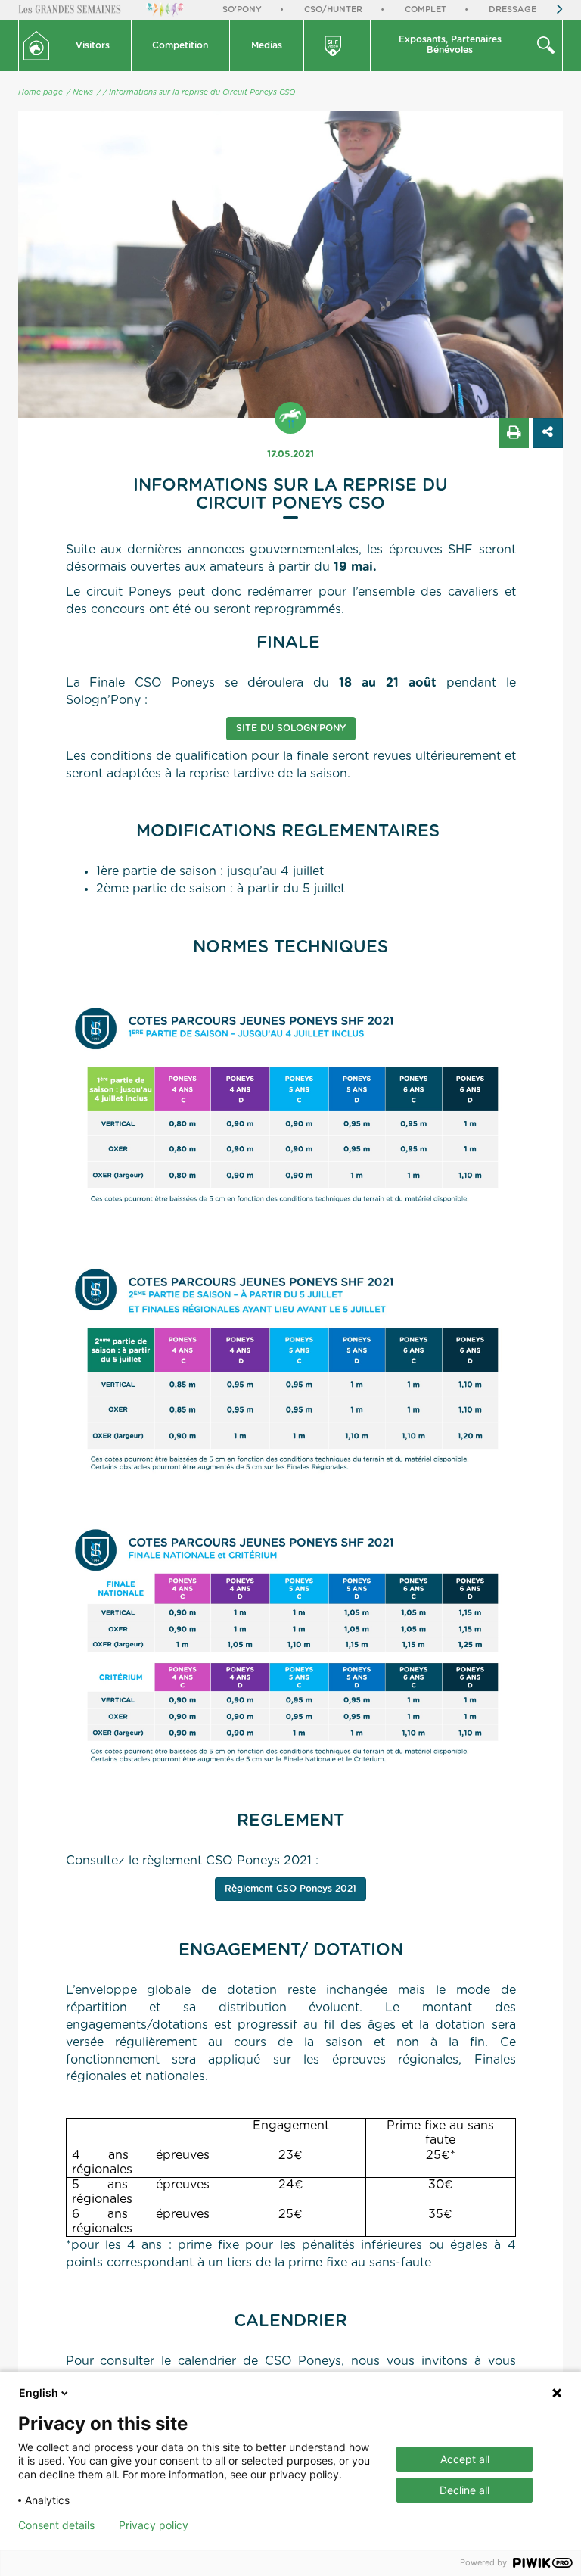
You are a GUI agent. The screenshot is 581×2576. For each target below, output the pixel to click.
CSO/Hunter (333, 9)
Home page (40, 92)
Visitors (93, 45)
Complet (426, 9)
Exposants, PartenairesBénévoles (450, 45)
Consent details (56, 2525)
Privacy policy (154, 2525)
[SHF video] (338, 45)
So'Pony (242, 9)
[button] (93, 45)
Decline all (464, 2490)
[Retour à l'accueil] (36, 45)
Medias (267, 45)
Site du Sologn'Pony (291, 728)
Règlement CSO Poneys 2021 (290, 1889)
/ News (80, 92)
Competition (180, 45)
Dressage (513, 9)
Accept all (465, 2459)
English (39, 2392)
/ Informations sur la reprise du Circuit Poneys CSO (199, 92)
